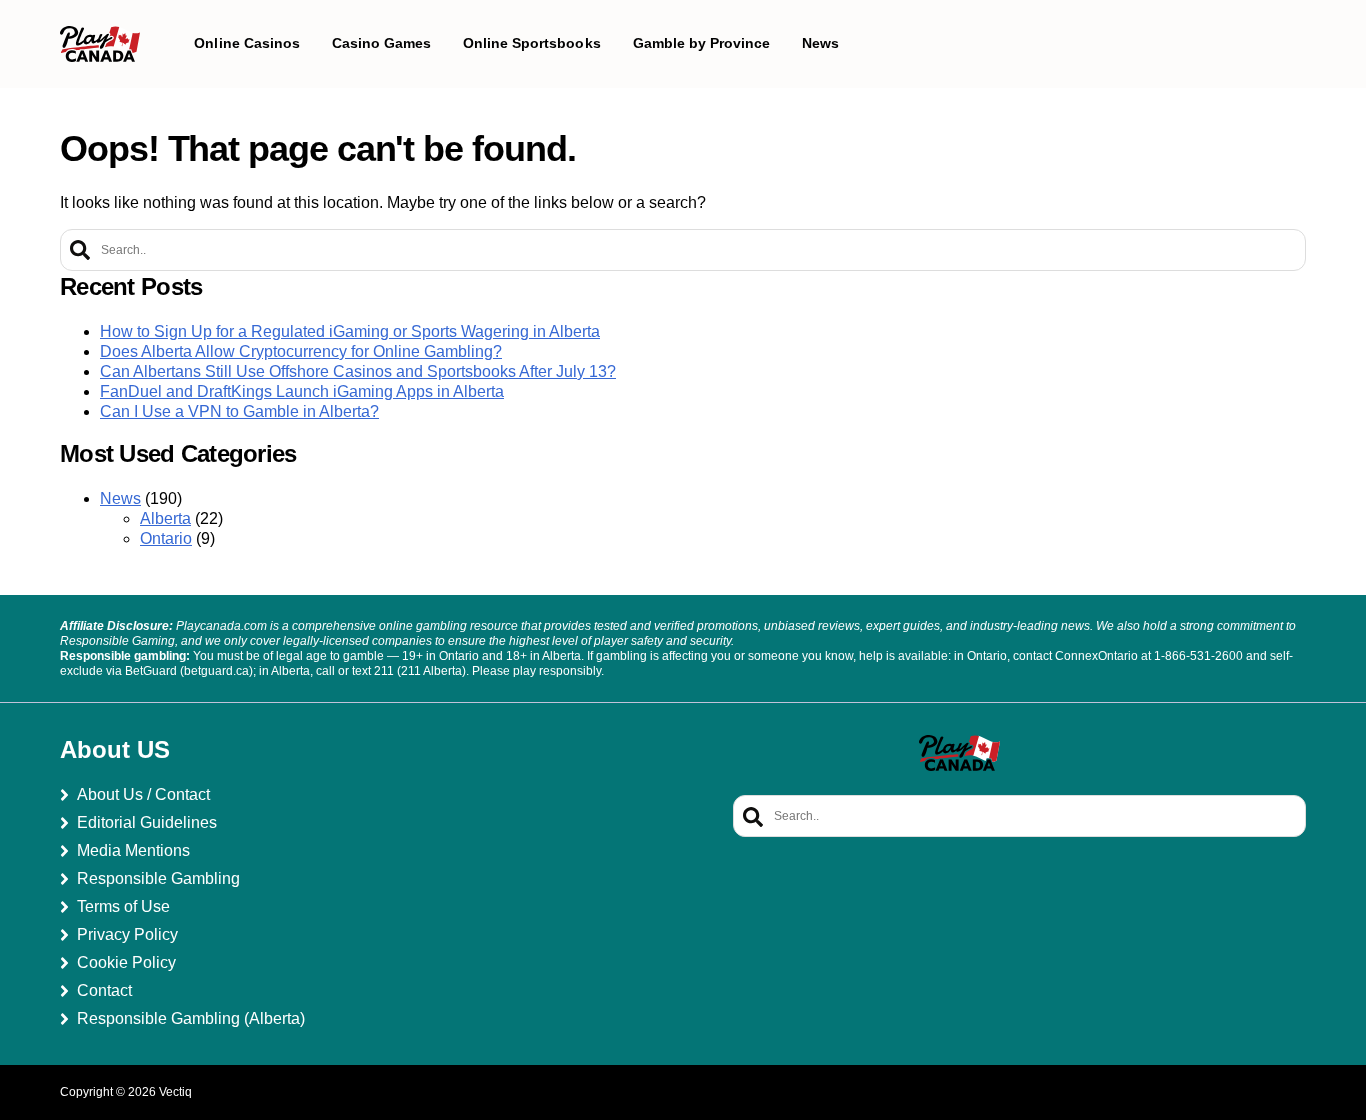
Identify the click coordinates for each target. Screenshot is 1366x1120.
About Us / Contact (143, 794)
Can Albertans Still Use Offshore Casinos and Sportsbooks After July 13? (358, 371)
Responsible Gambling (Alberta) (191, 1018)
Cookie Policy (126, 962)
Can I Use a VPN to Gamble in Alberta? (239, 411)
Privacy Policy (127, 934)
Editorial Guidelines (147, 822)
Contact (104, 990)
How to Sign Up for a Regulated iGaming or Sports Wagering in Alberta (350, 331)
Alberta (165, 518)
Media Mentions (133, 850)
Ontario (166, 538)
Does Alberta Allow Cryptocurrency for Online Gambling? (301, 351)
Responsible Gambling (158, 878)
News (120, 498)
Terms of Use (123, 906)
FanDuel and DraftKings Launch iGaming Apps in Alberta (302, 391)
